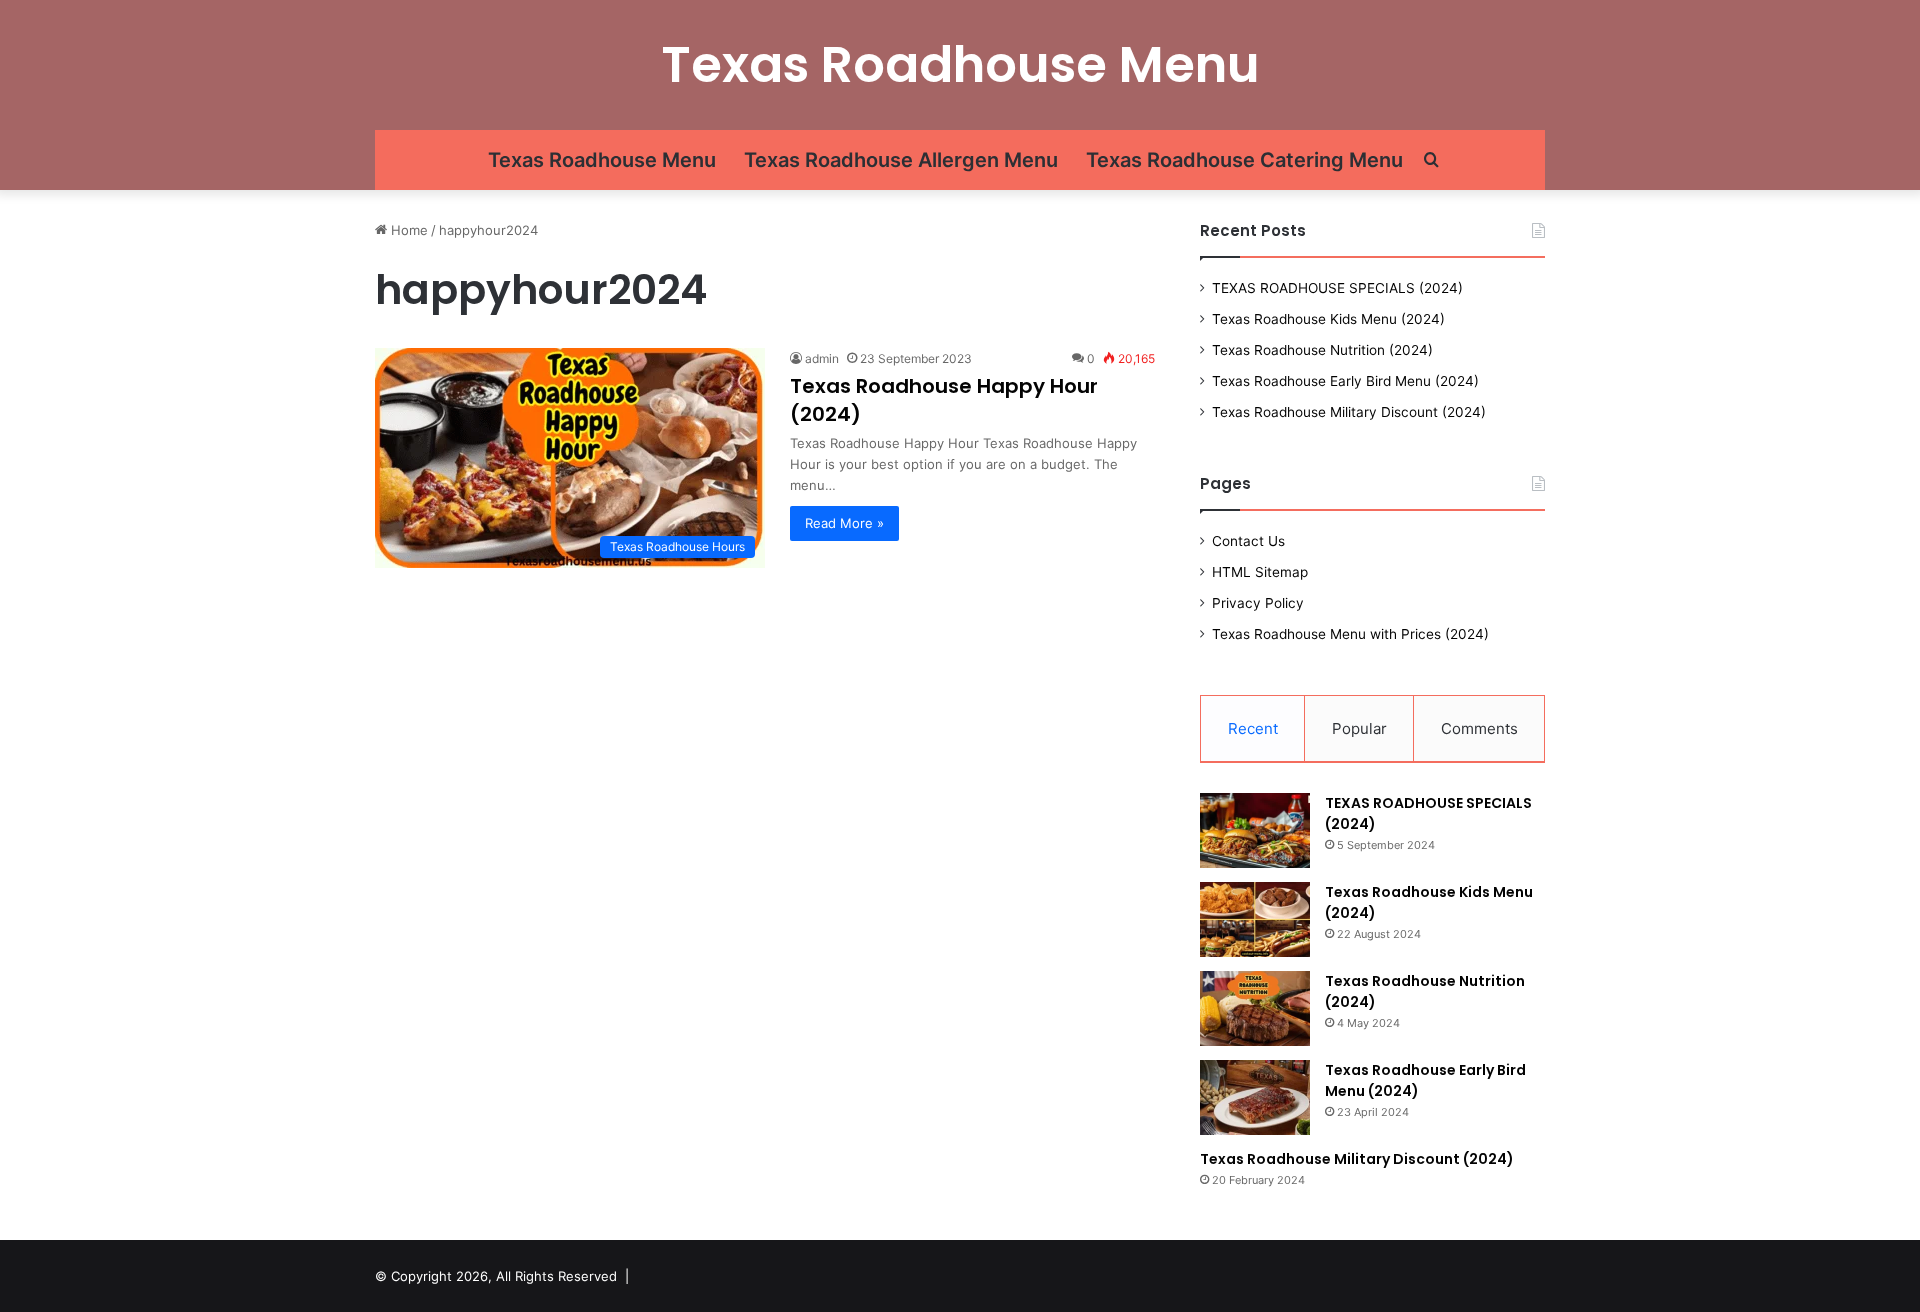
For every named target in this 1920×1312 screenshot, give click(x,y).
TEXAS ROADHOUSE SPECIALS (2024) (1337, 288)
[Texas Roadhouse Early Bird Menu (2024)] (1255, 1097)
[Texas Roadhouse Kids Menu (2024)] (1255, 919)
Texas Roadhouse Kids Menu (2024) (1328, 319)
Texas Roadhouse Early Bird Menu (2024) (1345, 381)
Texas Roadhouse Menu (602, 160)
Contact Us (1248, 541)
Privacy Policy (1258, 603)
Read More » (844, 523)
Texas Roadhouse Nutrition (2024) (1322, 350)
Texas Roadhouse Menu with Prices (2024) (1350, 634)
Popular (1359, 728)
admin (822, 358)
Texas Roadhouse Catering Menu (1244, 160)
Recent (1253, 728)
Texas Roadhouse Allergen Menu (901, 160)
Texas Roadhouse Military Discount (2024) (1349, 412)
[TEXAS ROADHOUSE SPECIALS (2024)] (1255, 830)
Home (407, 230)
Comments (1479, 728)
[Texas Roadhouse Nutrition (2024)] (1255, 1008)
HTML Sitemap (1260, 572)
